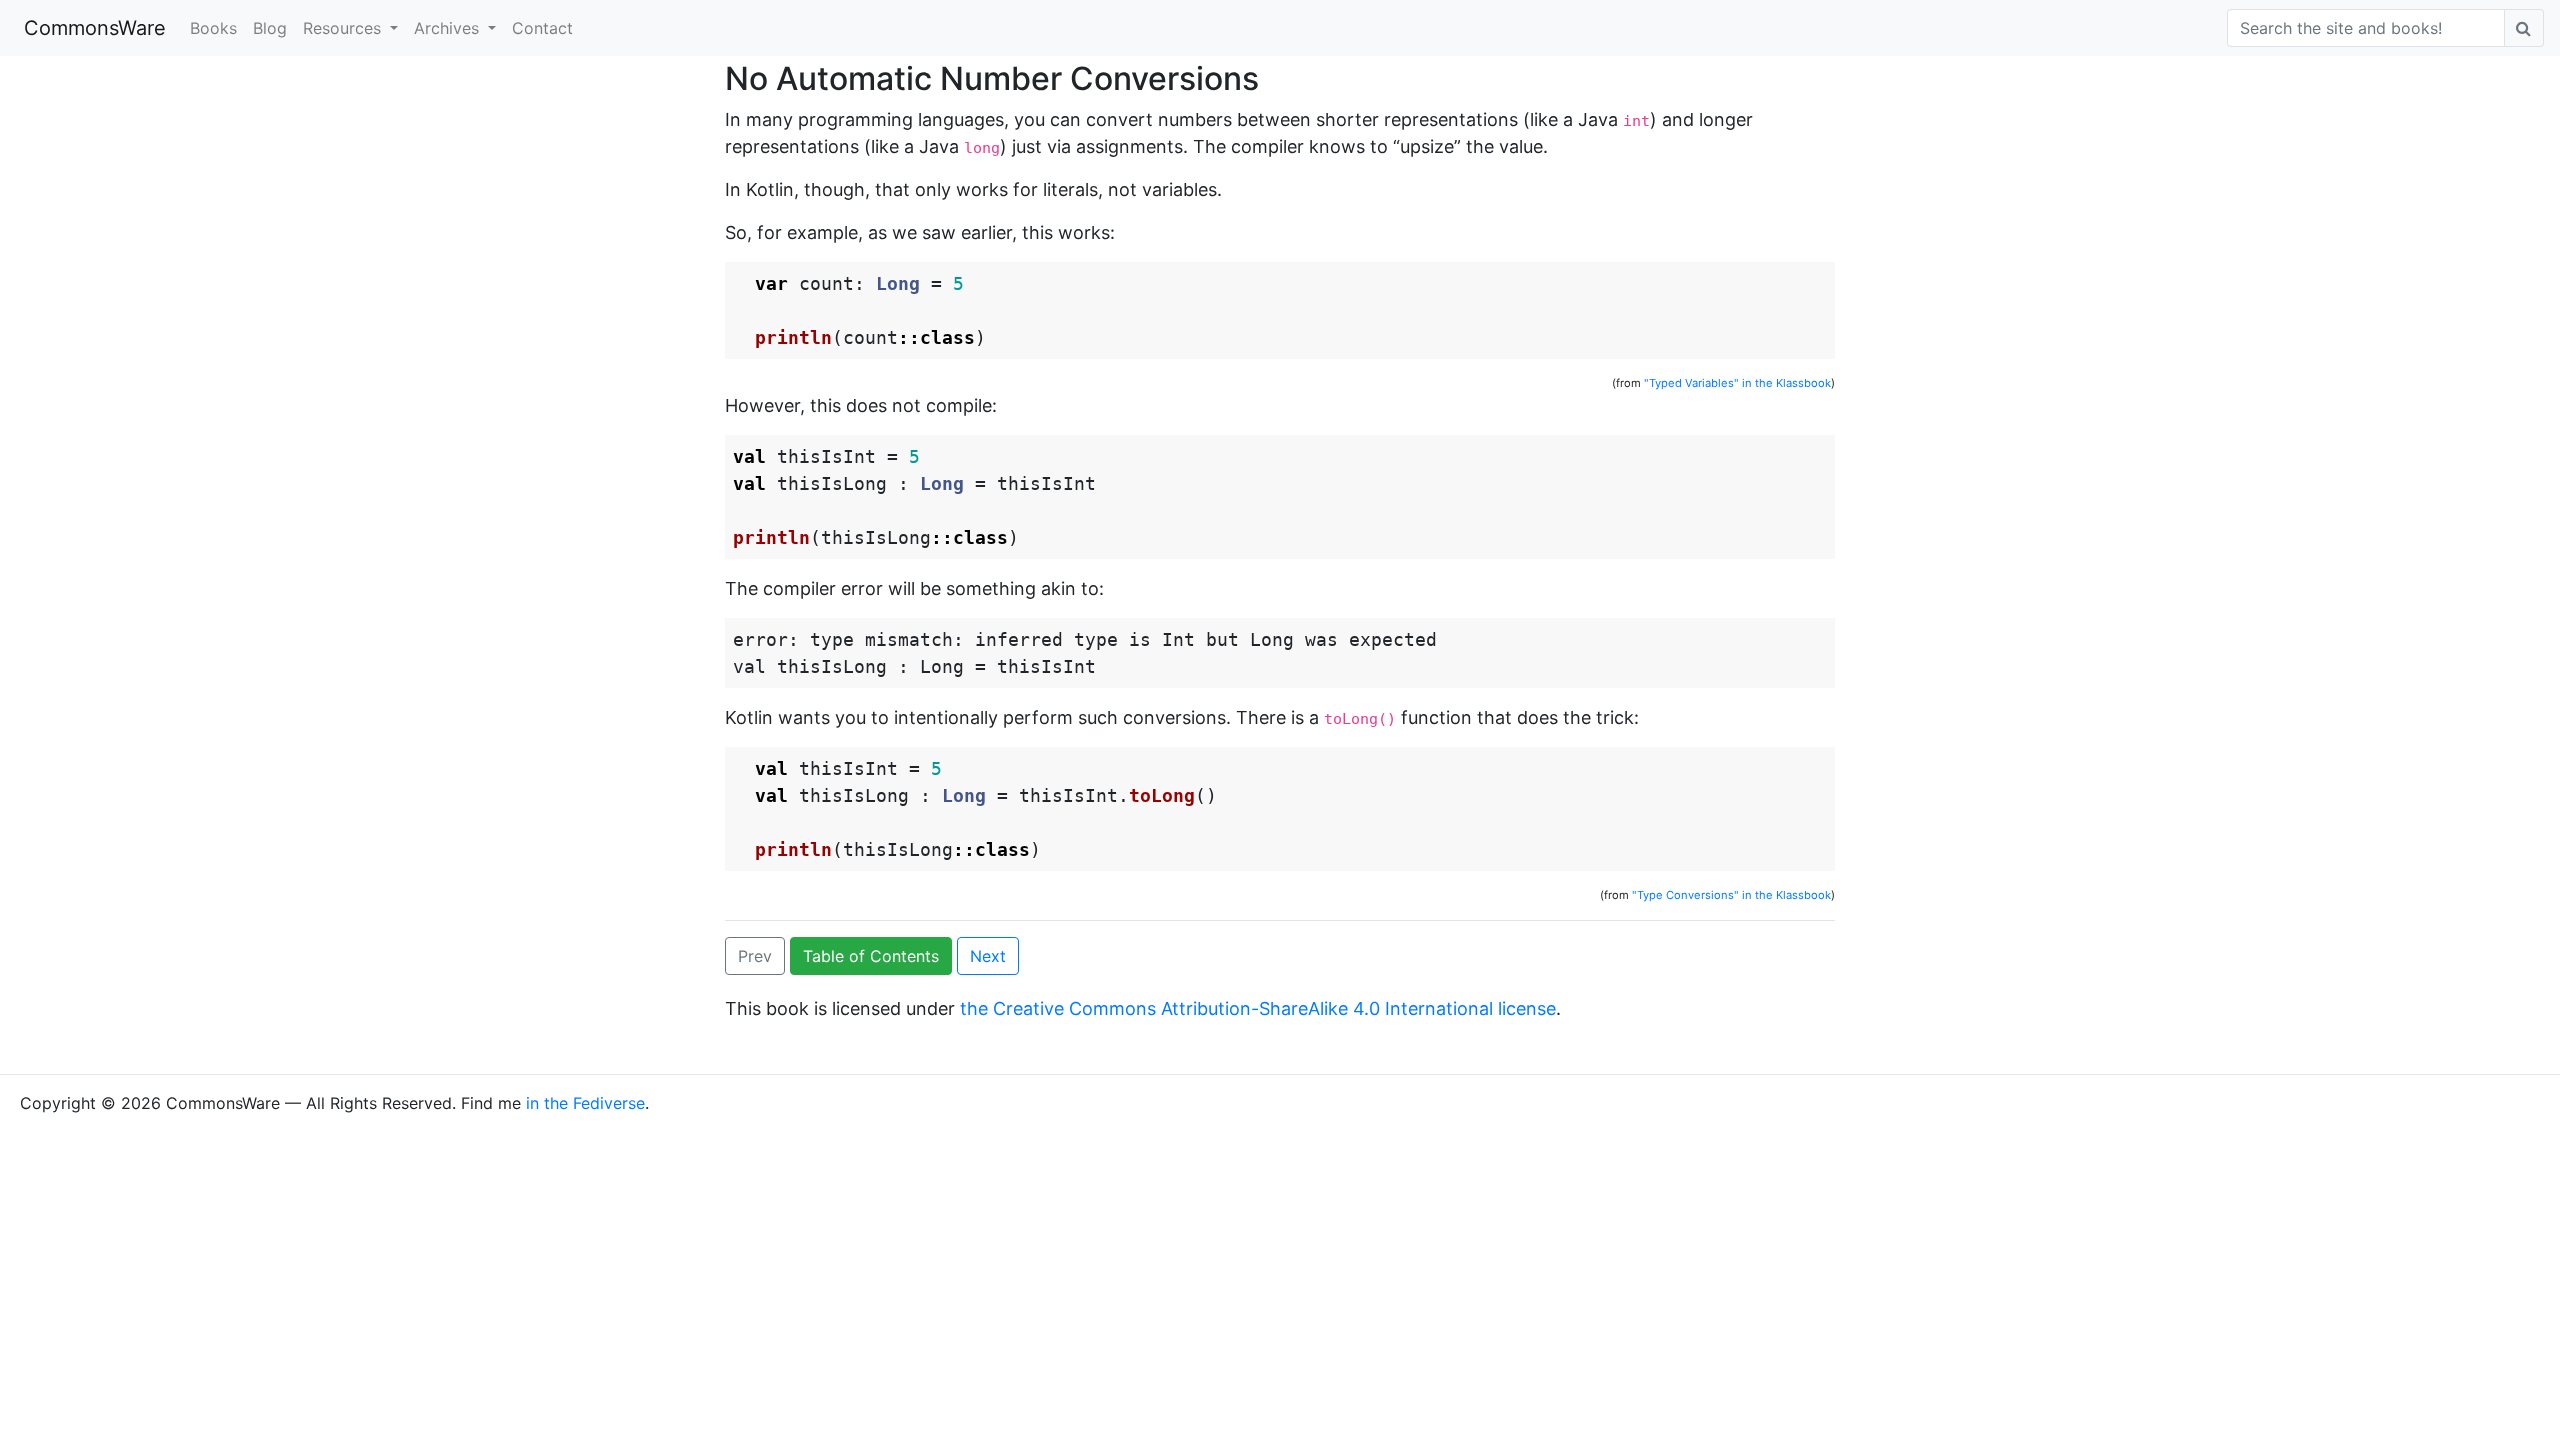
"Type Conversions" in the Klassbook (1731, 895)
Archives (449, 28)
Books (213, 28)
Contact (542, 28)
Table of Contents (871, 956)
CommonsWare (95, 28)
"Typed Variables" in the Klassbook (1737, 383)
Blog (270, 28)
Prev (755, 956)
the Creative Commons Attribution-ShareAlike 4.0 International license (1258, 1008)
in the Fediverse (585, 1103)
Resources (344, 28)
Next (988, 956)
